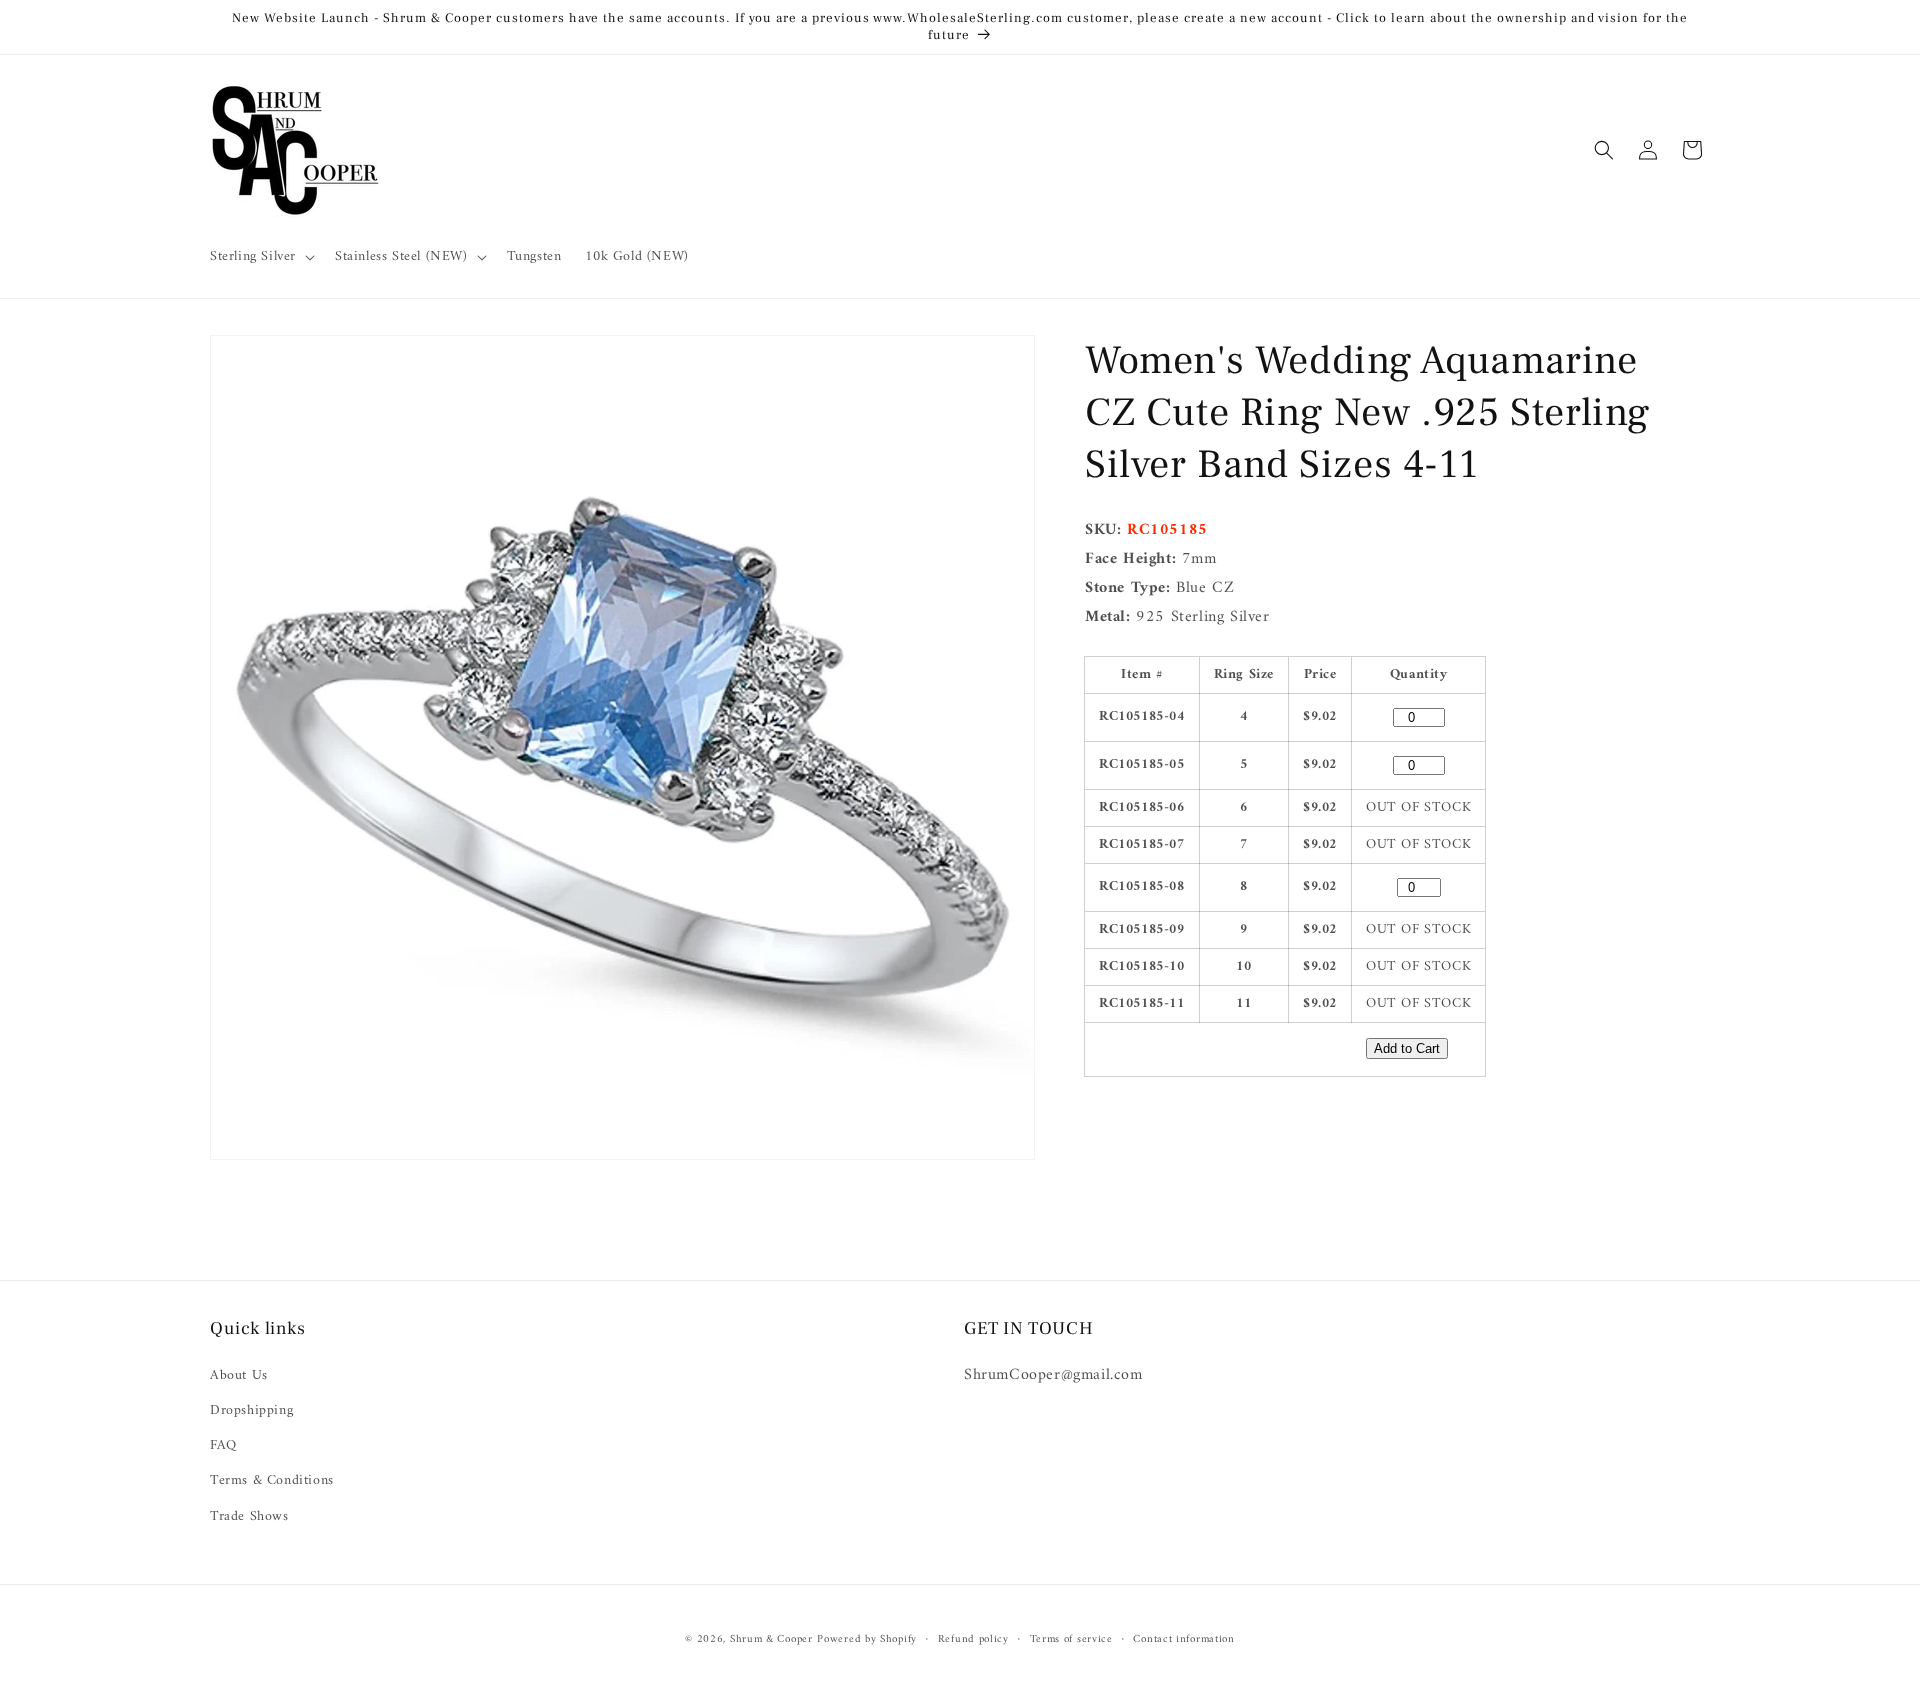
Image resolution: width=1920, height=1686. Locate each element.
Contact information (1183, 1640)
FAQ (223, 1445)
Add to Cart (1407, 1048)
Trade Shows (249, 1516)
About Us (239, 1375)
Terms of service (1071, 1640)
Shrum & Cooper (771, 1639)
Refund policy (973, 1640)
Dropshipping (251, 1410)
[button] (260, 257)
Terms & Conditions (272, 1480)
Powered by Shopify (867, 1639)
